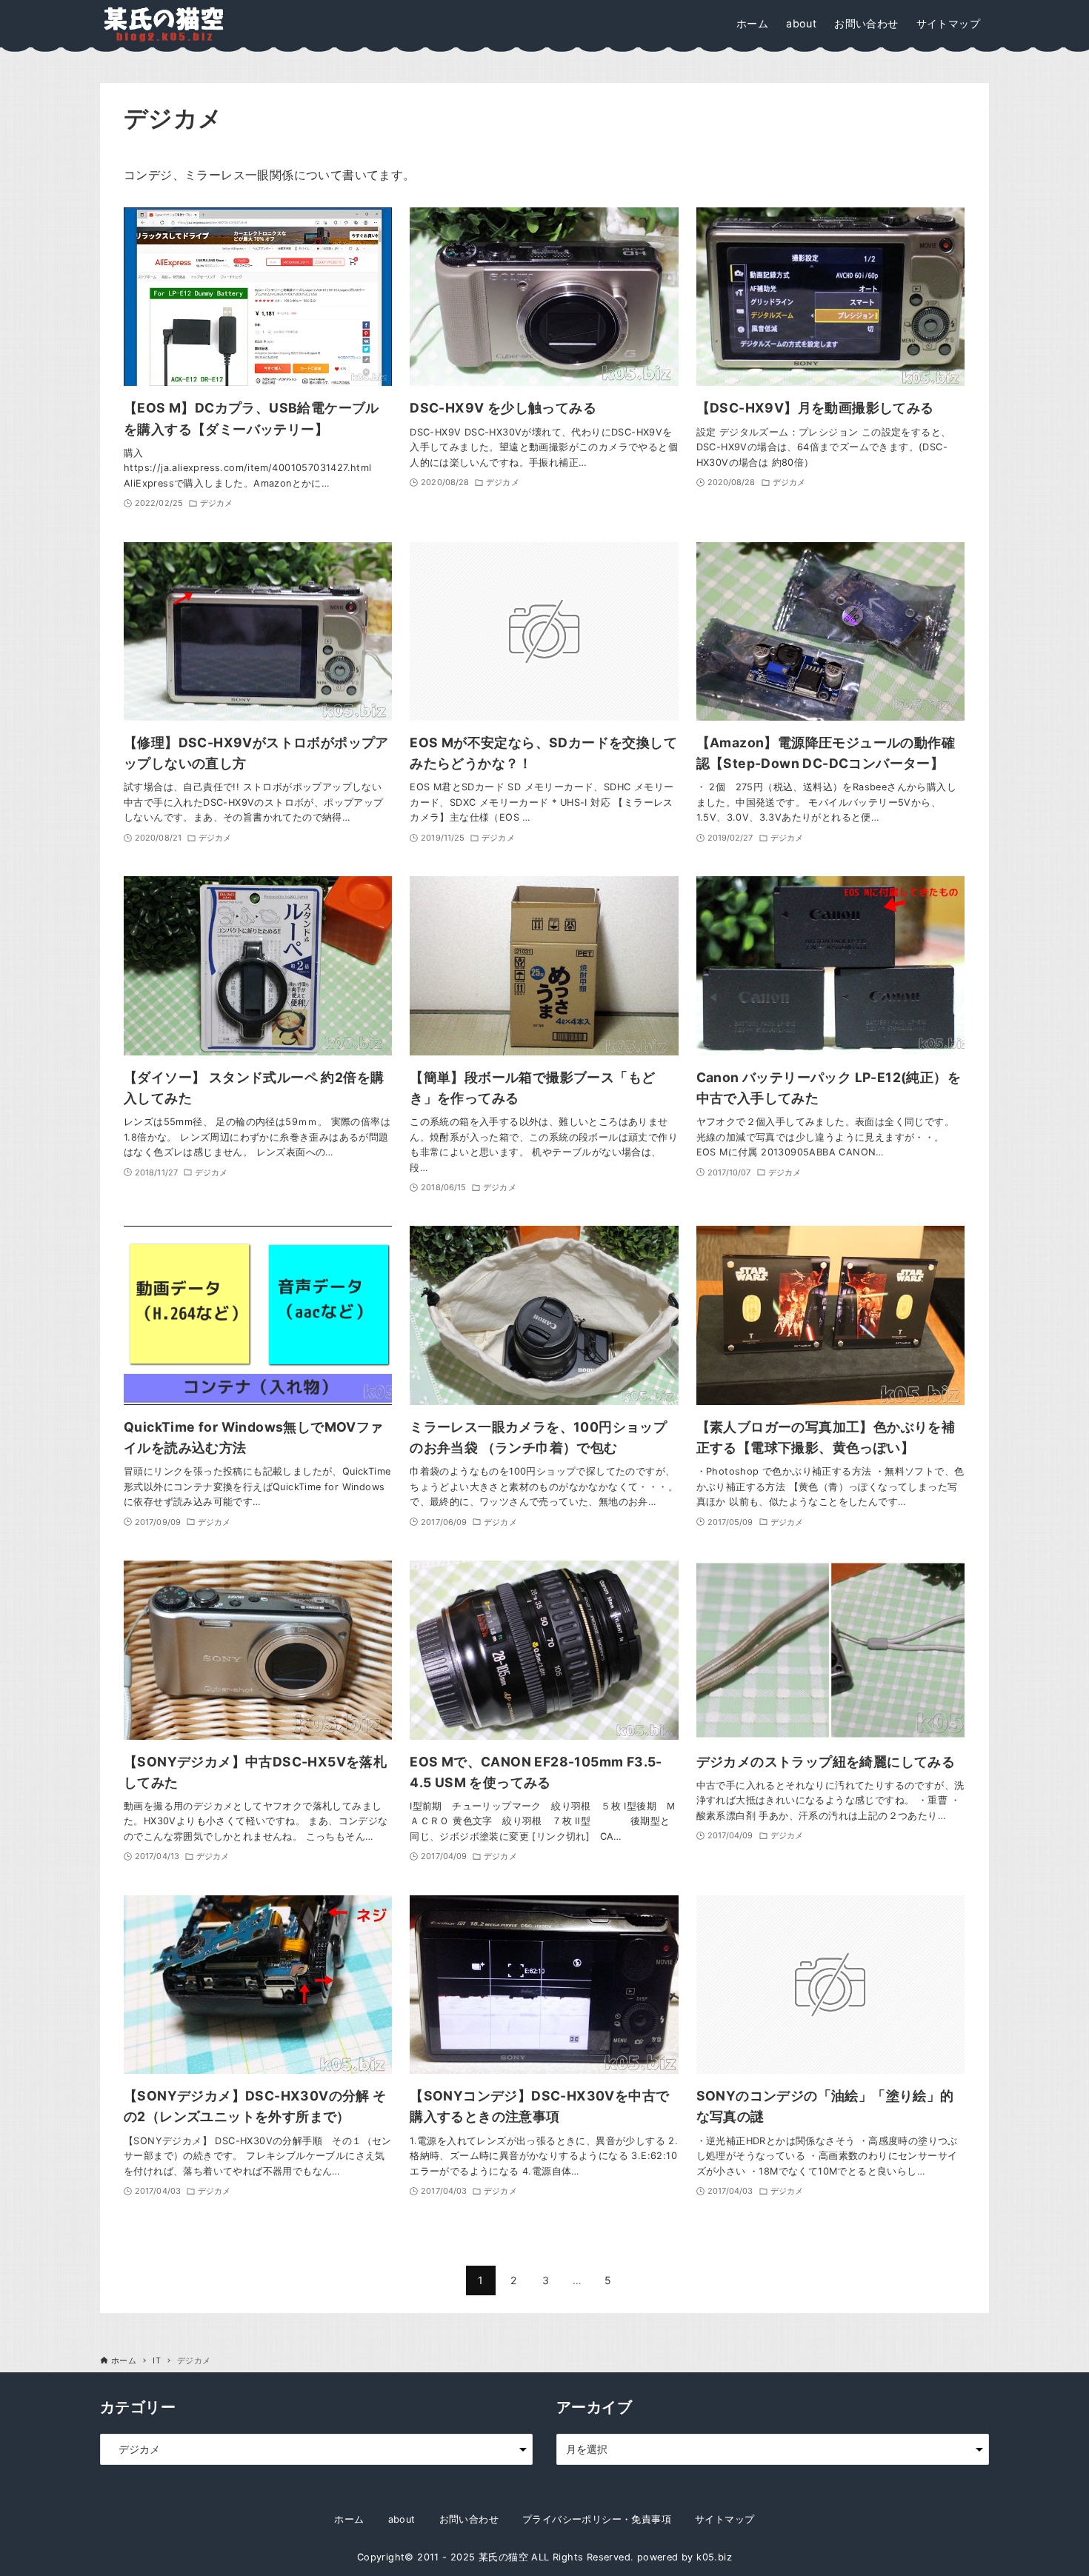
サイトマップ (725, 2519)
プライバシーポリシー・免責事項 (597, 2519)
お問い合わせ (469, 2519)
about (402, 2519)
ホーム (349, 2519)
